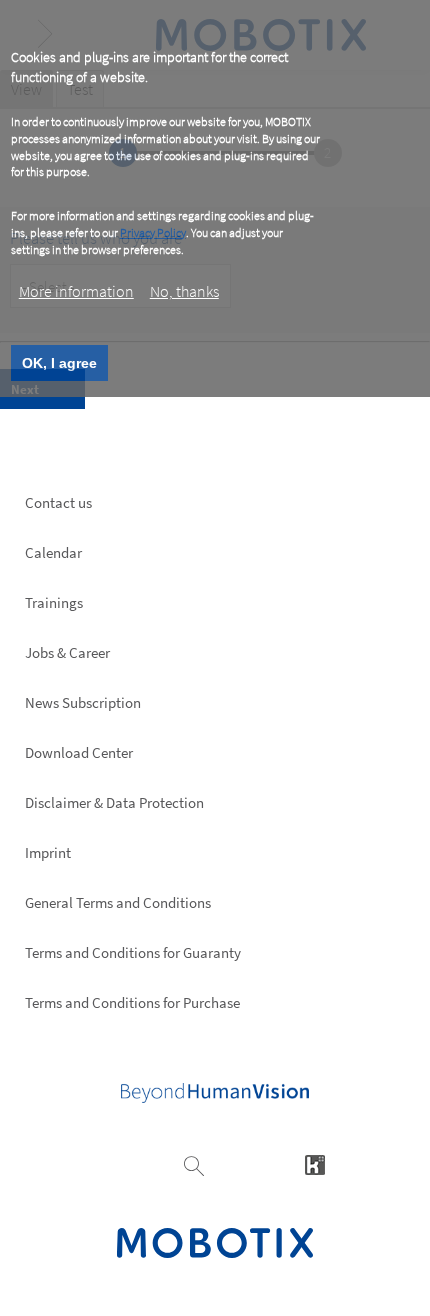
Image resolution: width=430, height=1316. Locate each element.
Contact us (58, 502)
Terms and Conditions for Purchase (132, 1002)
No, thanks (184, 291)
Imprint (48, 852)
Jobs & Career (67, 652)
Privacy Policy (153, 232)
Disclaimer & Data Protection (114, 802)
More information (76, 291)
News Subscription (83, 702)
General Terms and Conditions (118, 902)
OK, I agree (59, 363)
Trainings (54, 602)
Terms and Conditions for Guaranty (133, 952)
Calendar (53, 552)
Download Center (79, 752)
